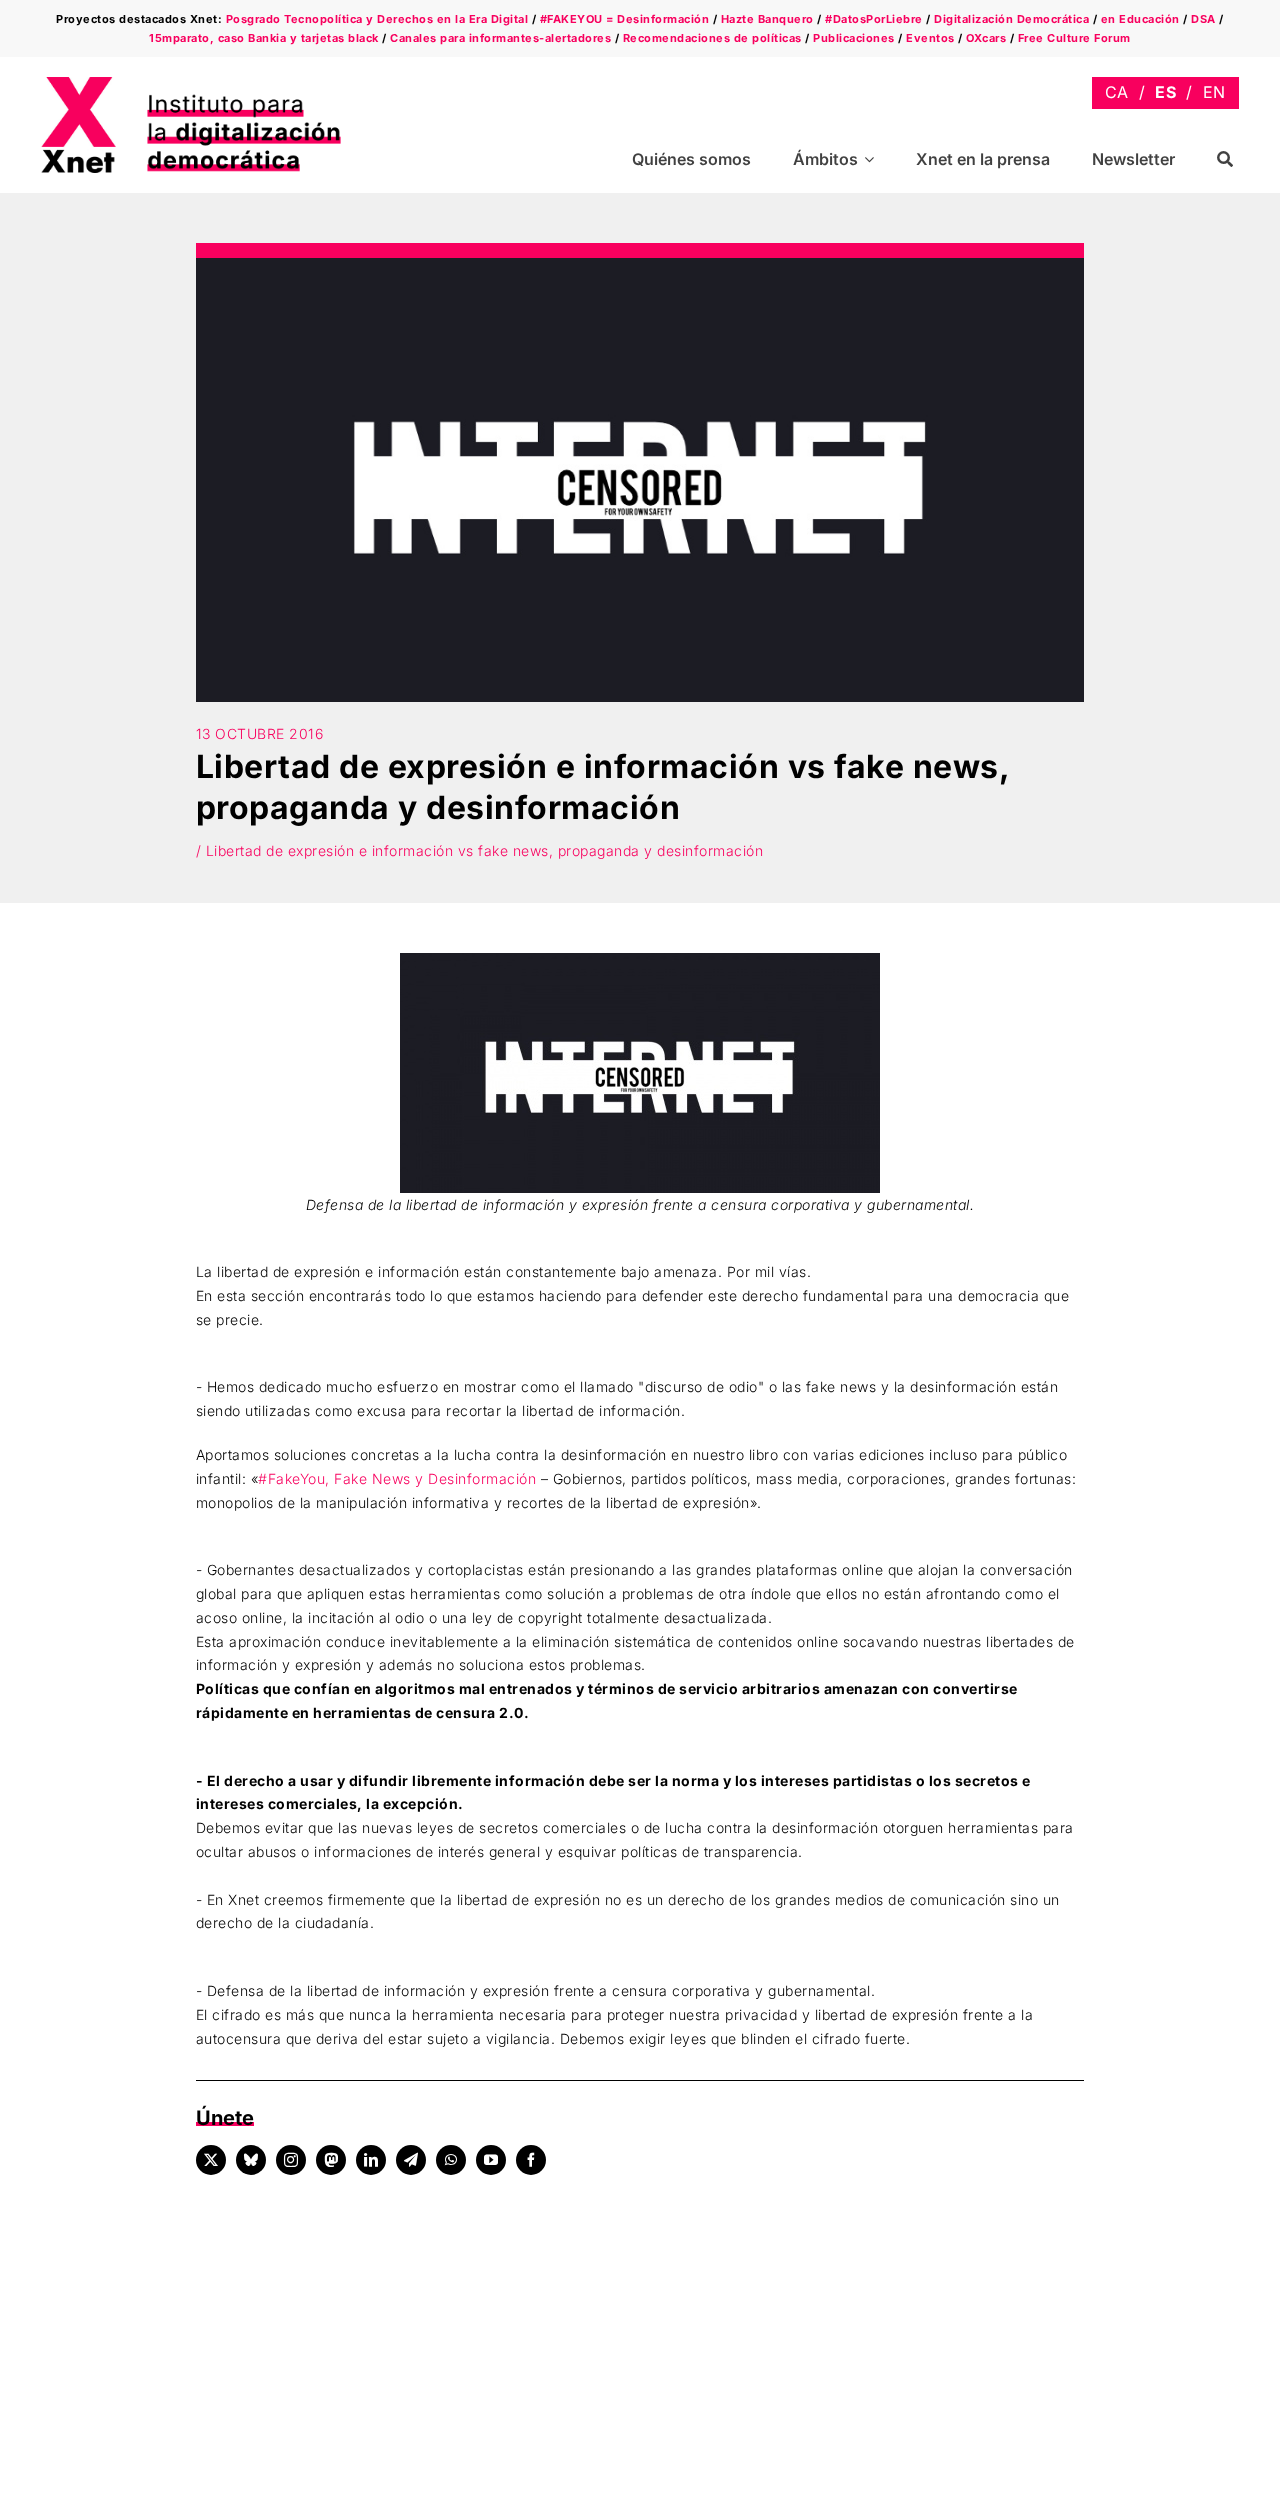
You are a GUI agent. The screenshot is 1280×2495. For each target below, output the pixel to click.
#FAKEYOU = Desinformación (625, 19)
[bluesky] (251, 2160)
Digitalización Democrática (1011, 19)
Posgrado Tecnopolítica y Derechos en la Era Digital (377, 19)
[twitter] (211, 2160)
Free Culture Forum (1074, 38)
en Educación (1140, 19)
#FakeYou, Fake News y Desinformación (397, 1478)
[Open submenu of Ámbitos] (872, 159)
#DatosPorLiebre (874, 19)
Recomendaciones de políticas (712, 38)
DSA (1203, 19)
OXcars (986, 38)
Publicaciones (854, 38)
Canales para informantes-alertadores (500, 38)
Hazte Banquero (767, 19)
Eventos (930, 38)
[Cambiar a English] (1214, 92)
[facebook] (531, 2160)
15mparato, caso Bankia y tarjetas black (264, 38)
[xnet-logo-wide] (191, 83)
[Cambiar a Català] (1117, 92)
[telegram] (411, 2160)
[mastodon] (331, 2160)
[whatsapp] (451, 2160)
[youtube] (491, 2160)
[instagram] (291, 2160)
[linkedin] (371, 2160)
